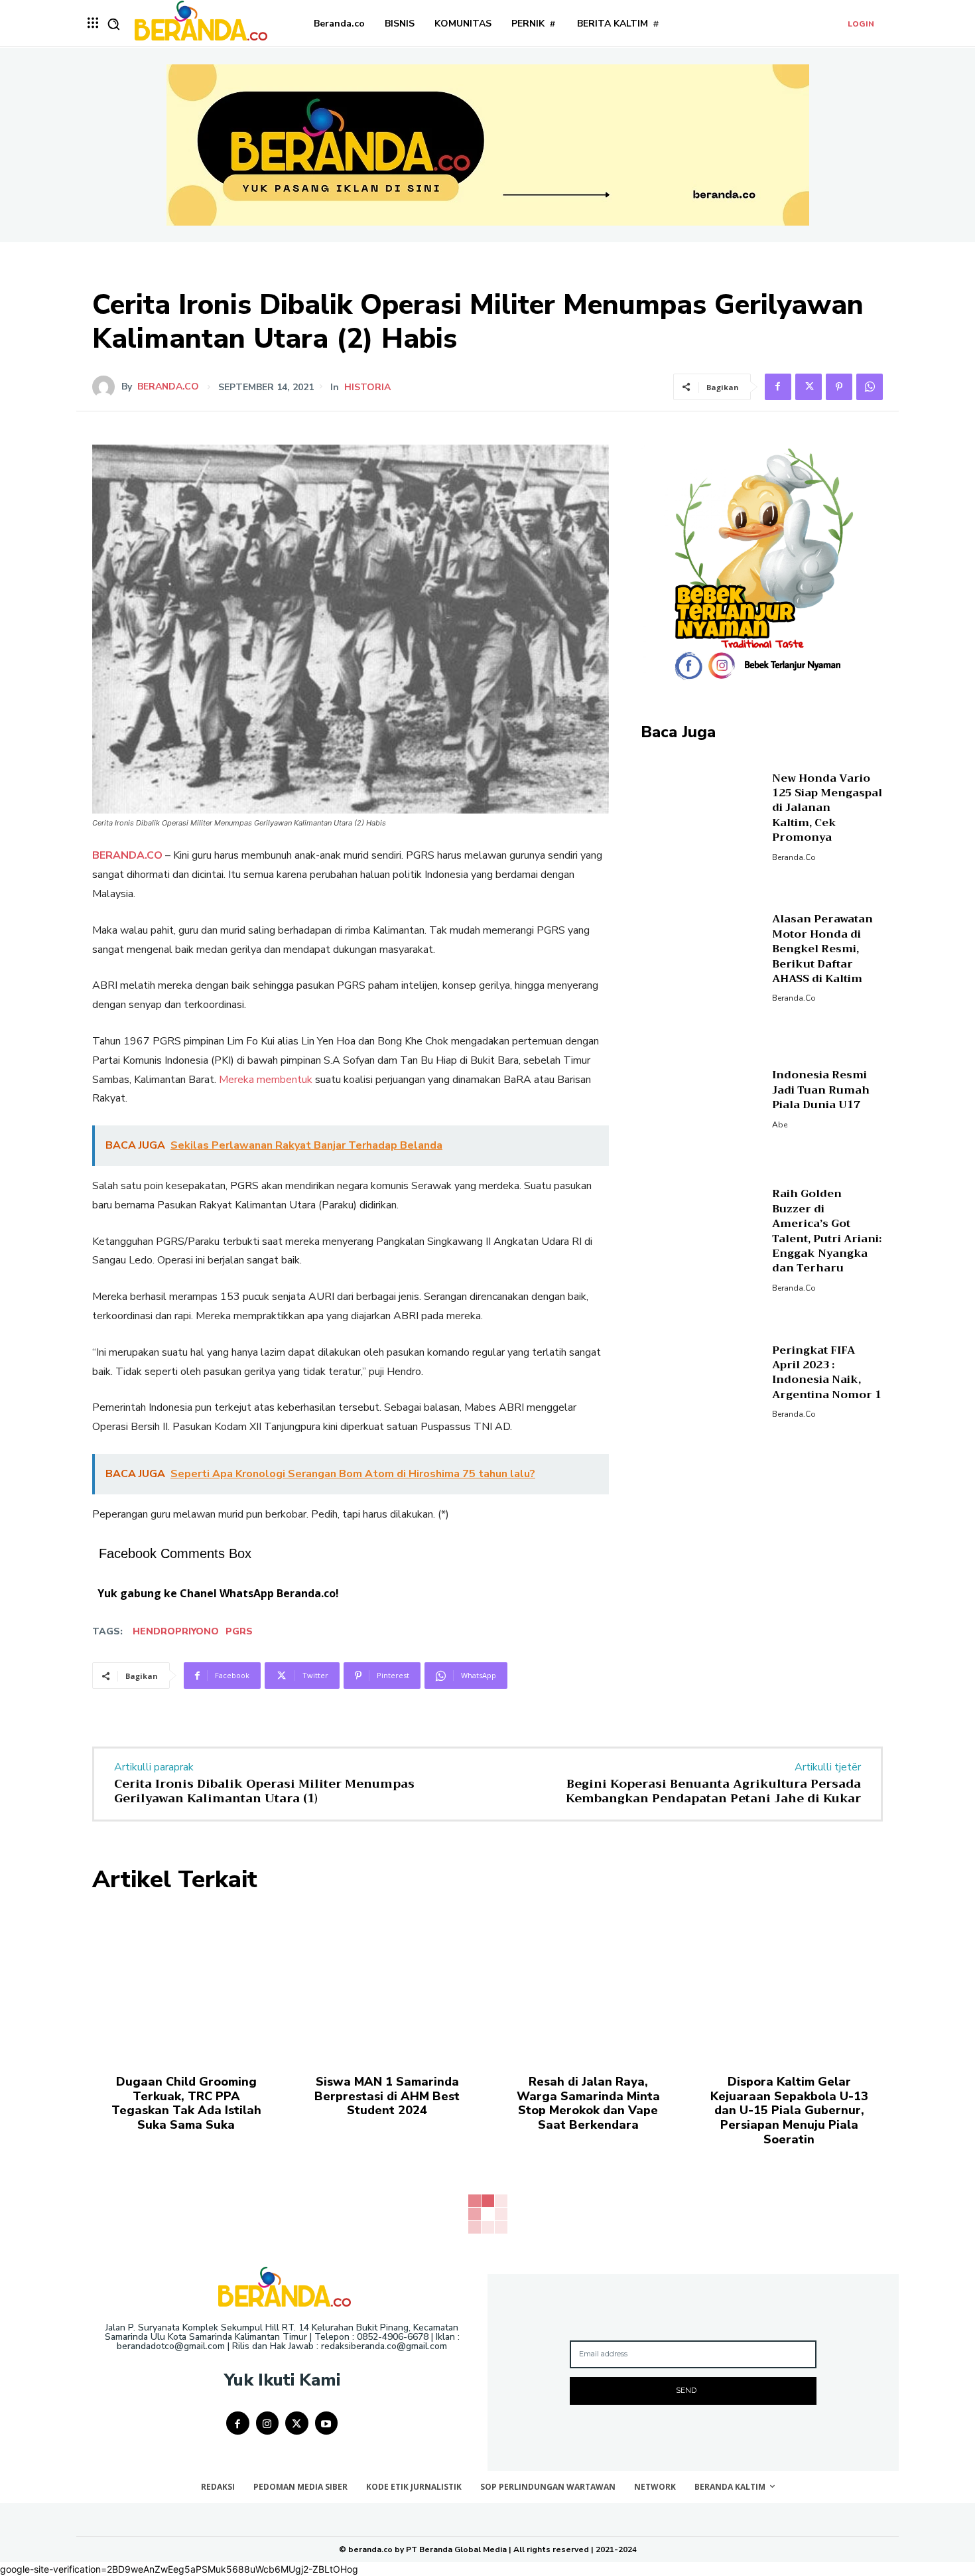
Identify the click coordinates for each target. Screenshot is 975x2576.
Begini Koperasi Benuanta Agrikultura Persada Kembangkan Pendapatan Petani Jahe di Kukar (713, 1791)
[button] (113, 24)
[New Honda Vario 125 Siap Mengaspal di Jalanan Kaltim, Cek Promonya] (701, 815)
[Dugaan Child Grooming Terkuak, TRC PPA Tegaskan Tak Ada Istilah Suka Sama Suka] (186, 1983)
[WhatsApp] (870, 387)
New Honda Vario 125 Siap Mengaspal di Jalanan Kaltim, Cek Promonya (827, 808)
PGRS (239, 1631)
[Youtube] (327, 2423)
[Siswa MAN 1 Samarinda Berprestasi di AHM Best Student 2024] (387, 1983)
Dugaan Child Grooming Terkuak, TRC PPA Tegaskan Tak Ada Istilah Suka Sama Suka (186, 2103)
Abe (780, 1125)
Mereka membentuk (266, 1080)
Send (686, 2390)
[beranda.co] (107, 387)
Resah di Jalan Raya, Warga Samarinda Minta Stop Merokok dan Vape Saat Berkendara (588, 2103)
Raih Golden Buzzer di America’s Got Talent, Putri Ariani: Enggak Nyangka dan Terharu (827, 1231)
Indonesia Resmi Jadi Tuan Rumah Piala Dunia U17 (821, 1090)
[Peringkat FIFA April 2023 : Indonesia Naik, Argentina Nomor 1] (701, 1380)
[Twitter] (809, 387)
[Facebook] (778, 387)
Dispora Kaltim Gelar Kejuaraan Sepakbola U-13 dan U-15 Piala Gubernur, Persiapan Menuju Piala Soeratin (789, 2110)
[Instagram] (268, 2423)
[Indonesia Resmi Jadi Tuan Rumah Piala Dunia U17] (701, 1098)
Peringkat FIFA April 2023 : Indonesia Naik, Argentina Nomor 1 (827, 1373)
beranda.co (168, 387)
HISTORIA (367, 388)
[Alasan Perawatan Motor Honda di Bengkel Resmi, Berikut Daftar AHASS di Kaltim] (701, 957)
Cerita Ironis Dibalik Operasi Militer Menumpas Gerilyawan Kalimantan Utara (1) (264, 1791)
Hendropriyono (176, 1631)
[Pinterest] (839, 387)
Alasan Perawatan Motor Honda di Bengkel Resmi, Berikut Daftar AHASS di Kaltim (822, 949)
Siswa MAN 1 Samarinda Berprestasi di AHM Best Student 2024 (387, 2096)
